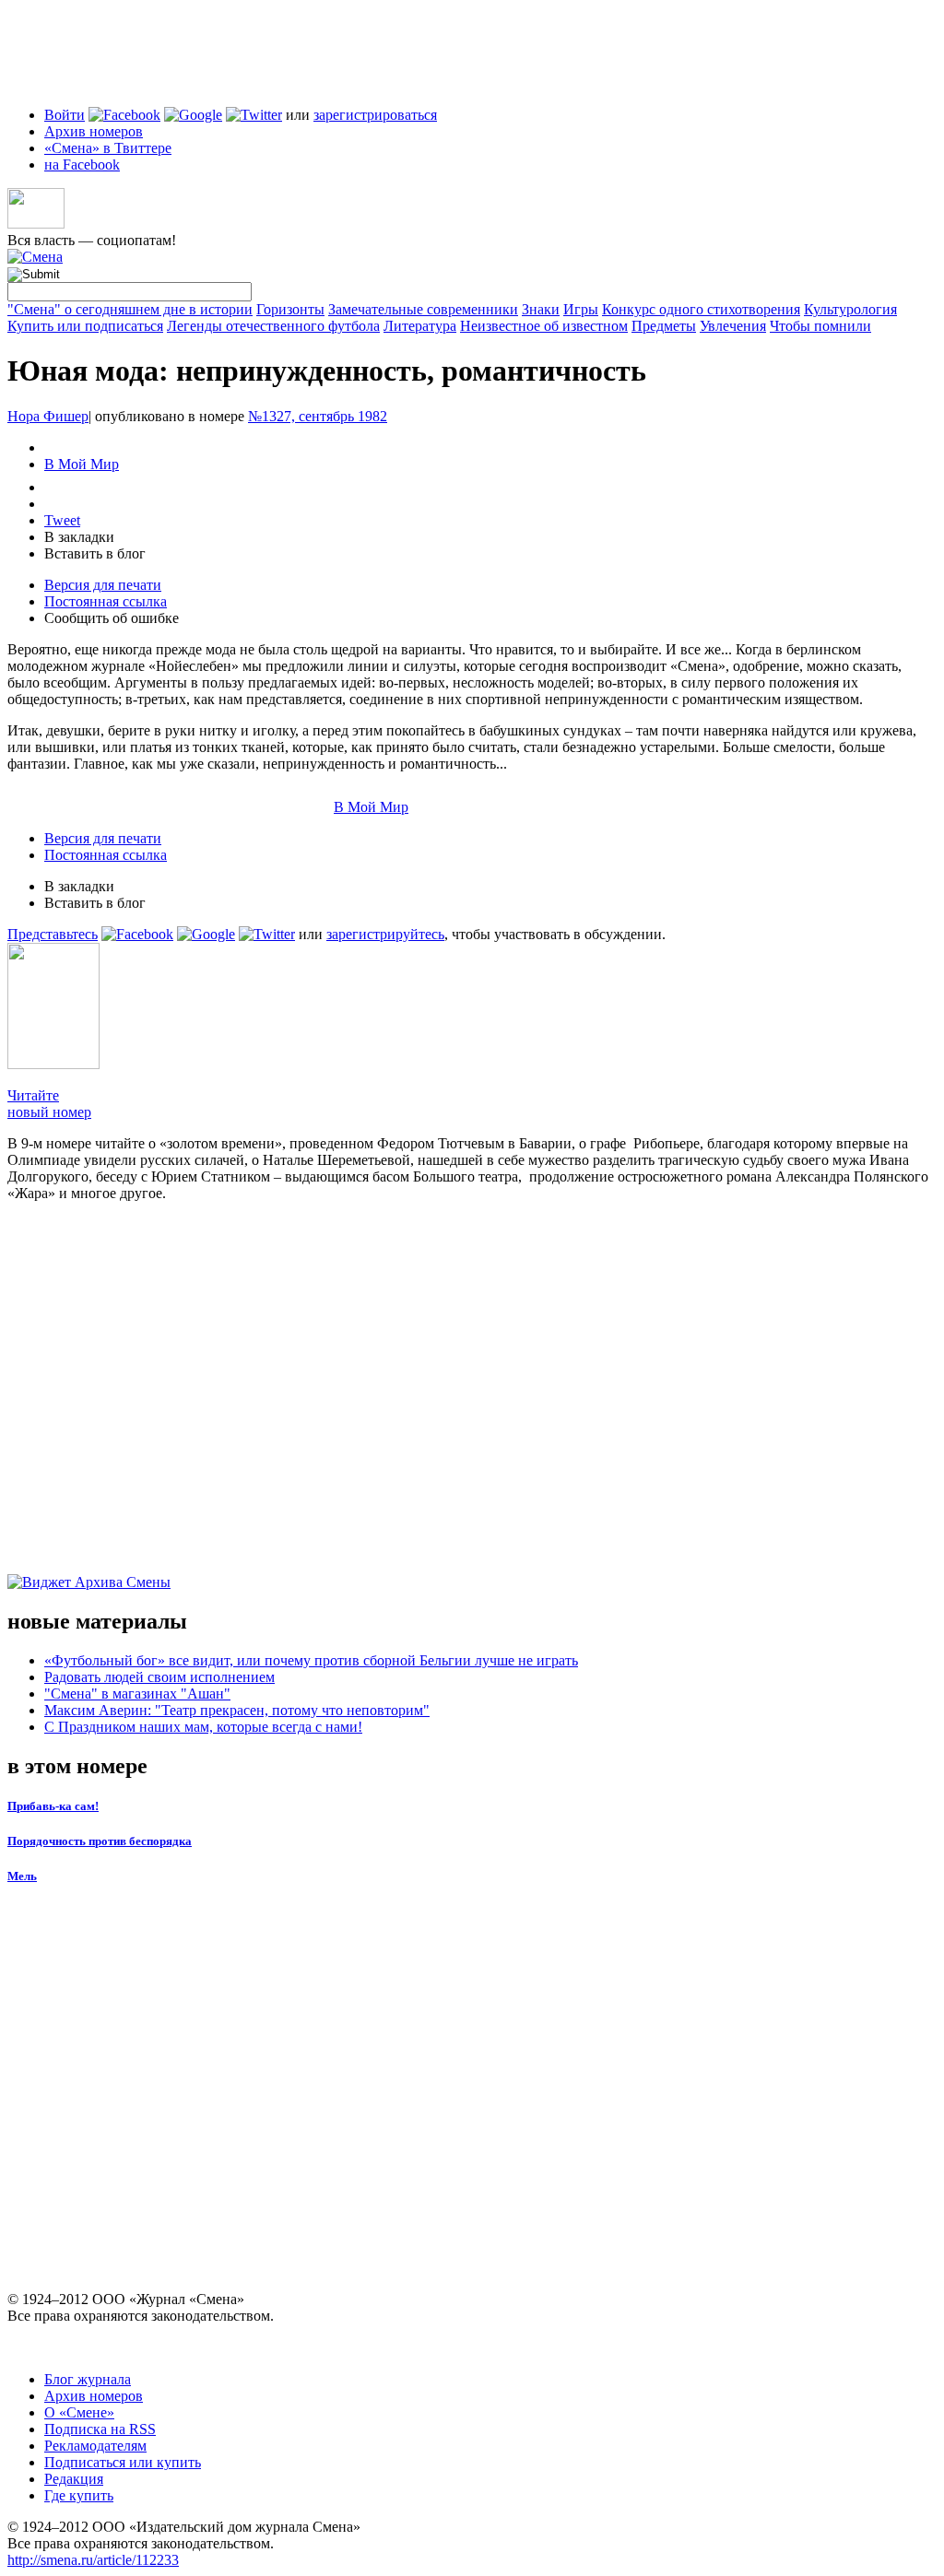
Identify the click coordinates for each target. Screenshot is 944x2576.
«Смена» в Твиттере (108, 148)
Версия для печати (103, 585)
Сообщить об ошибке (112, 618)
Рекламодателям (95, 2446)
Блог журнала (88, 2379)
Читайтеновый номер (49, 1104)
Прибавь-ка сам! (53, 1806)
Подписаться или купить (123, 2462)
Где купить (79, 2495)
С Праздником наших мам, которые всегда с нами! (203, 1727)
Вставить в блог (95, 553)
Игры (581, 309)
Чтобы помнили (820, 326)
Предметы (664, 326)
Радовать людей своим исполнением (159, 1677)
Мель (22, 1876)
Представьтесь (53, 934)
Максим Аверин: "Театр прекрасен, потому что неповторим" (237, 1710)
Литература (420, 326)
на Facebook (82, 165)
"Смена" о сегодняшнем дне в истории (130, 309)
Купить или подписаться (85, 326)
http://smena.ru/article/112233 (93, 2560)
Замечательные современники (423, 309)
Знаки (541, 309)
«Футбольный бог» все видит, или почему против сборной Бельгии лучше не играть (311, 1660)
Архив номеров (94, 131)
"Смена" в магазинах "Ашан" (137, 1694)
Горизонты (290, 309)
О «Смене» (79, 2412)
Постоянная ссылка (106, 601)
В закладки (79, 537)
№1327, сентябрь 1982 (318, 416)
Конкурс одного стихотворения (701, 309)
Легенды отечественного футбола (273, 326)
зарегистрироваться (375, 115)
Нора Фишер (48, 416)
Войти (65, 115)
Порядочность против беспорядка (100, 1841)
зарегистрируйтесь (385, 934)
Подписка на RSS (100, 2429)
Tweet (62, 520)
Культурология (850, 309)
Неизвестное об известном (544, 326)
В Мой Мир (82, 464)
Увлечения (733, 326)
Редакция (74, 2479)
